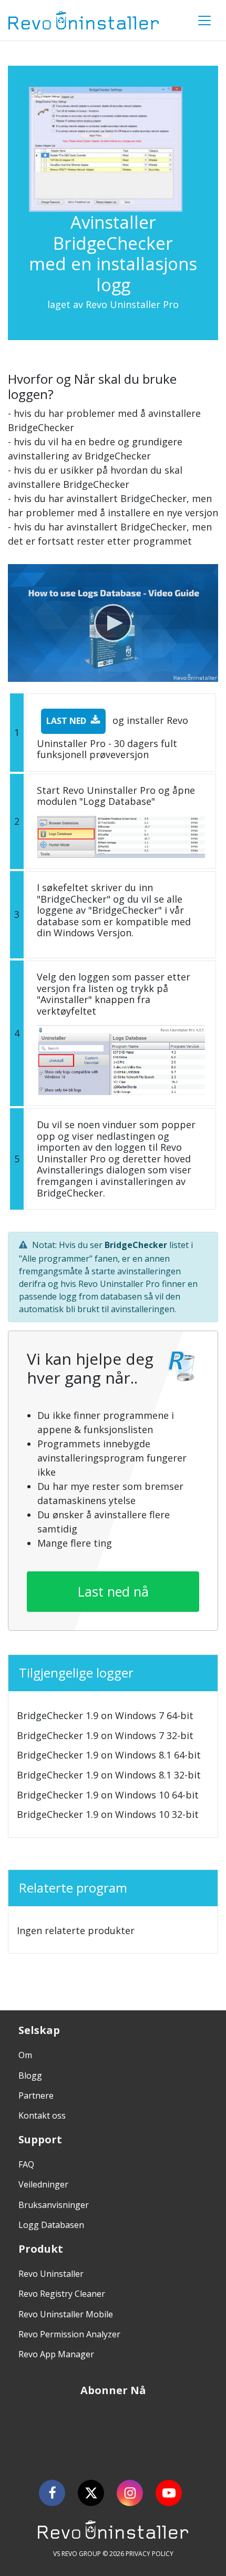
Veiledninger (43, 2184)
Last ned (66, 721)
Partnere (36, 2095)
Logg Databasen (51, 2225)
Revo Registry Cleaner (62, 2294)
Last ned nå (113, 1591)
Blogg (30, 2076)
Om (25, 2055)
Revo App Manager (56, 2354)
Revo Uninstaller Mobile (66, 2314)
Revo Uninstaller (51, 2274)
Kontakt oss (42, 2115)
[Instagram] (130, 2493)
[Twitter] (91, 2493)
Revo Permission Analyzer (69, 2334)
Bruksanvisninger (54, 2205)
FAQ (26, 2164)
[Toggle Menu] (204, 21)
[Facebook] (52, 2493)
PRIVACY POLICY (150, 2554)
